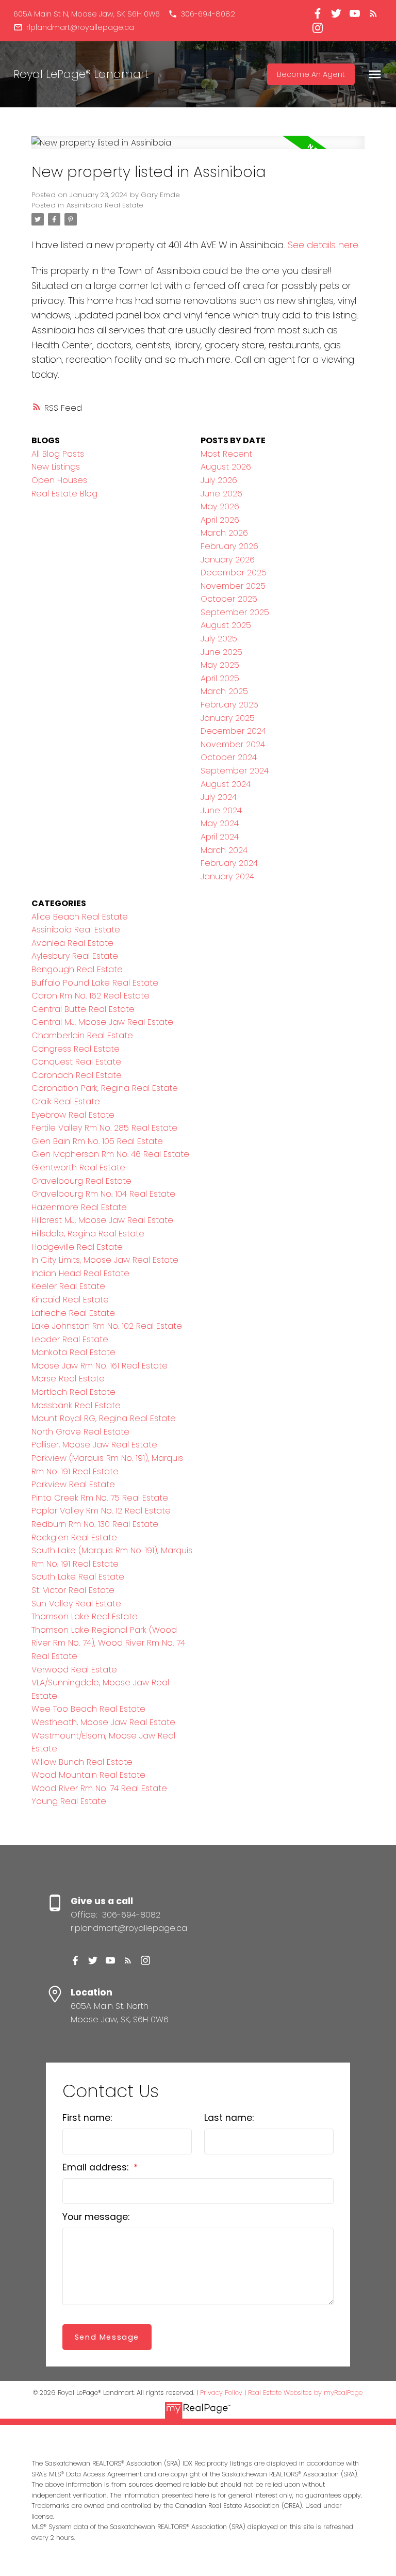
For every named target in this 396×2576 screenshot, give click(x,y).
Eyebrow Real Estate (73, 1115)
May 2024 (220, 823)
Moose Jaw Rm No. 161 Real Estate (100, 1366)
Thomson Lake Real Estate (85, 1616)
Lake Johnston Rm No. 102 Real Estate (107, 1326)
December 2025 (234, 573)
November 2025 (233, 586)
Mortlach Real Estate (73, 1392)
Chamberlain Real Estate (82, 1035)
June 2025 (221, 652)
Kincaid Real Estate (70, 1300)
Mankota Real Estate (73, 1352)
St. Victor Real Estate (73, 1590)
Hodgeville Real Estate (77, 1247)
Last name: (229, 2118)
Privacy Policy (221, 2393)
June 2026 (221, 494)
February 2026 (229, 546)
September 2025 (235, 612)
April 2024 (220, 837)
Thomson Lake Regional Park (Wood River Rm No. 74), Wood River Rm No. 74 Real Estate (108, 1643)
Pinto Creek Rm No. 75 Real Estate (100, 1498)
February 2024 (229, 863)
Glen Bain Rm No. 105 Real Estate (97, 1141)
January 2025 (228, 718)
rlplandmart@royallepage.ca (80, 27)
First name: (87, 2118)
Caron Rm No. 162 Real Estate (90, 996)
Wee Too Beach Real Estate (88, 1709)
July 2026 (219, 480)
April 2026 (220, 520)
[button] (87, 14)
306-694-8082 (208, 14)
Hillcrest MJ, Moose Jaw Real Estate (102, 1220)
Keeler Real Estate (68, 1286)
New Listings (56, 467)
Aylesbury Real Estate (75, 956)
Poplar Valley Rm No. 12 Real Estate (101, 1511)
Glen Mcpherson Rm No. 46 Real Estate (110, 1154)
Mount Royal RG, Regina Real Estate (104, 1418)
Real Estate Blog (64, 494)
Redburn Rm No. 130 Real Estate (95, 1524)
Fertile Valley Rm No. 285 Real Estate (104, 1128)
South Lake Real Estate (78, 1577)
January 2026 (228, 560)
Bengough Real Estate (77, 969)
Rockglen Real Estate (74, 1537)
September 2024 (235, 771)
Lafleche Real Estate (73, 1313)
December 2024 (233, 731)
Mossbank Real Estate (76, 1405)
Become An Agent (311, 74)
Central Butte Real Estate (83, 1009)
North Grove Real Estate (80, 1432)
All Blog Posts (58, 454)
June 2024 (221, 810)
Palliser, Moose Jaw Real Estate (94, 1445)
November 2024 (233, 744)
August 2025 (226, 625)
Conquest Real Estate (76, 1062)
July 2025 (219, 639)
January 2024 (227, 876)
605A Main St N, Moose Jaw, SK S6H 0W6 (87, 14)
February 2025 (229, 705)
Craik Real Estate (66, 1101)
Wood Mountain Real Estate (88, 1775)
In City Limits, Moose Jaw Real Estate (105, 1260)
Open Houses (59, 480)
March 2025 (224, 691)
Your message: (96, 2217)
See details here (323, 245)
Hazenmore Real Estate (79, 1207)
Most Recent (226, 454)
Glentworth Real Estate (78, 1168)
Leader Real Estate (70, 1339)
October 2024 (229, 757)
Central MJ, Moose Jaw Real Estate (102, 1022)
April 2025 (220, 678)
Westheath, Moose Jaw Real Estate (103, 1722)
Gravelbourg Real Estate (81, 1181)
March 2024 (224, 850)
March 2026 (224, 533)
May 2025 (220, 665)
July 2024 (219, 797)
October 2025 (229, 599)
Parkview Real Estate (73, 1484)
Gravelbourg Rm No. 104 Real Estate (103, 1194)
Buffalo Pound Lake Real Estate (95, 983)
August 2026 (226, 467)
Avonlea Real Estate (72, 943)
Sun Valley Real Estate (76, 1604)
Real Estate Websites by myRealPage (305, 2393)
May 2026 (220, 506)
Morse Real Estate (68, 1379)
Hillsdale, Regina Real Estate (88, 1234)
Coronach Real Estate (77, 1075)
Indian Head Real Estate (80, 1273)
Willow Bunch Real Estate (82, 1762)
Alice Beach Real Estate (80, 917)
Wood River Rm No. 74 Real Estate (99, 1788)
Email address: (97, 2167)
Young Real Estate (69, 1801)
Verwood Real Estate (74, 1670)
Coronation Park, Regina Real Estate (105, 1088)
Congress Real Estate (76, 1049)
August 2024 (226, 784)
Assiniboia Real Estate (105, 205)
